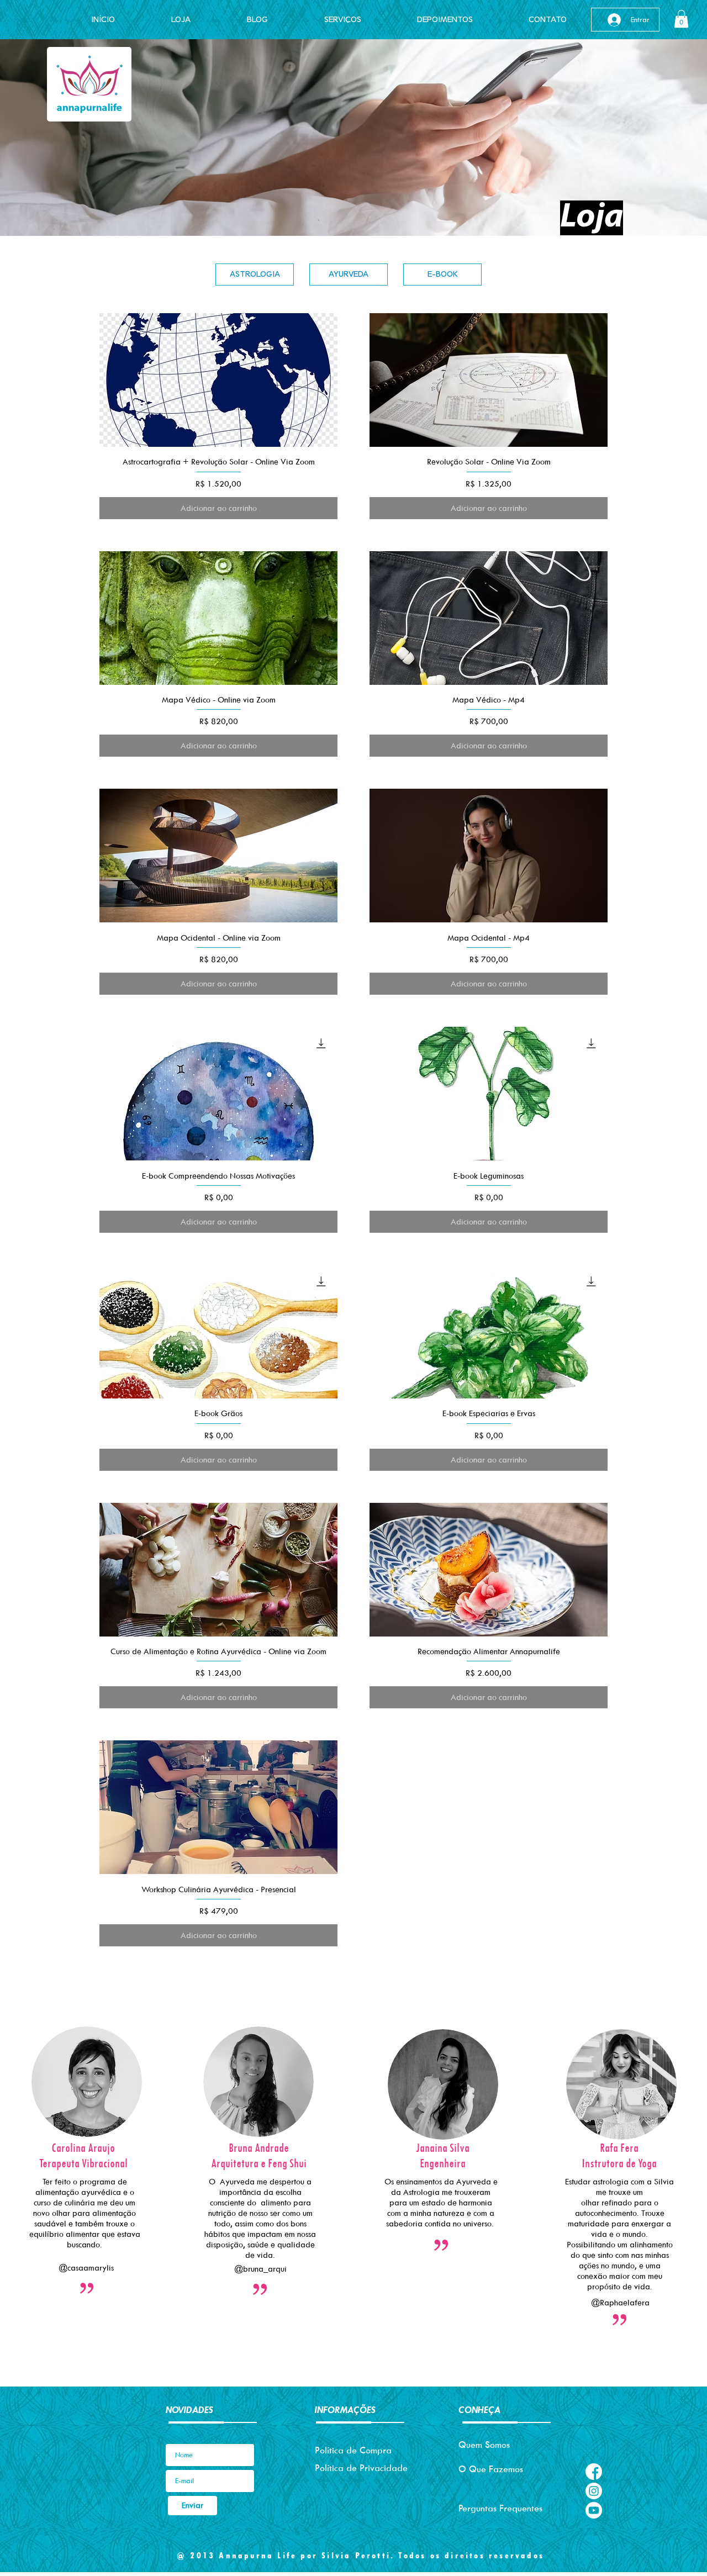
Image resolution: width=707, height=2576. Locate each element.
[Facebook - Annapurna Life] (594, 2472)
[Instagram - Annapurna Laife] (594, 2491)
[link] (681, 19)
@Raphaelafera (620, 2302)
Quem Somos (484, 2445)
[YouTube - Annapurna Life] (594, 2510)
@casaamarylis (86, 2268)
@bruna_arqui (260, 2269)
